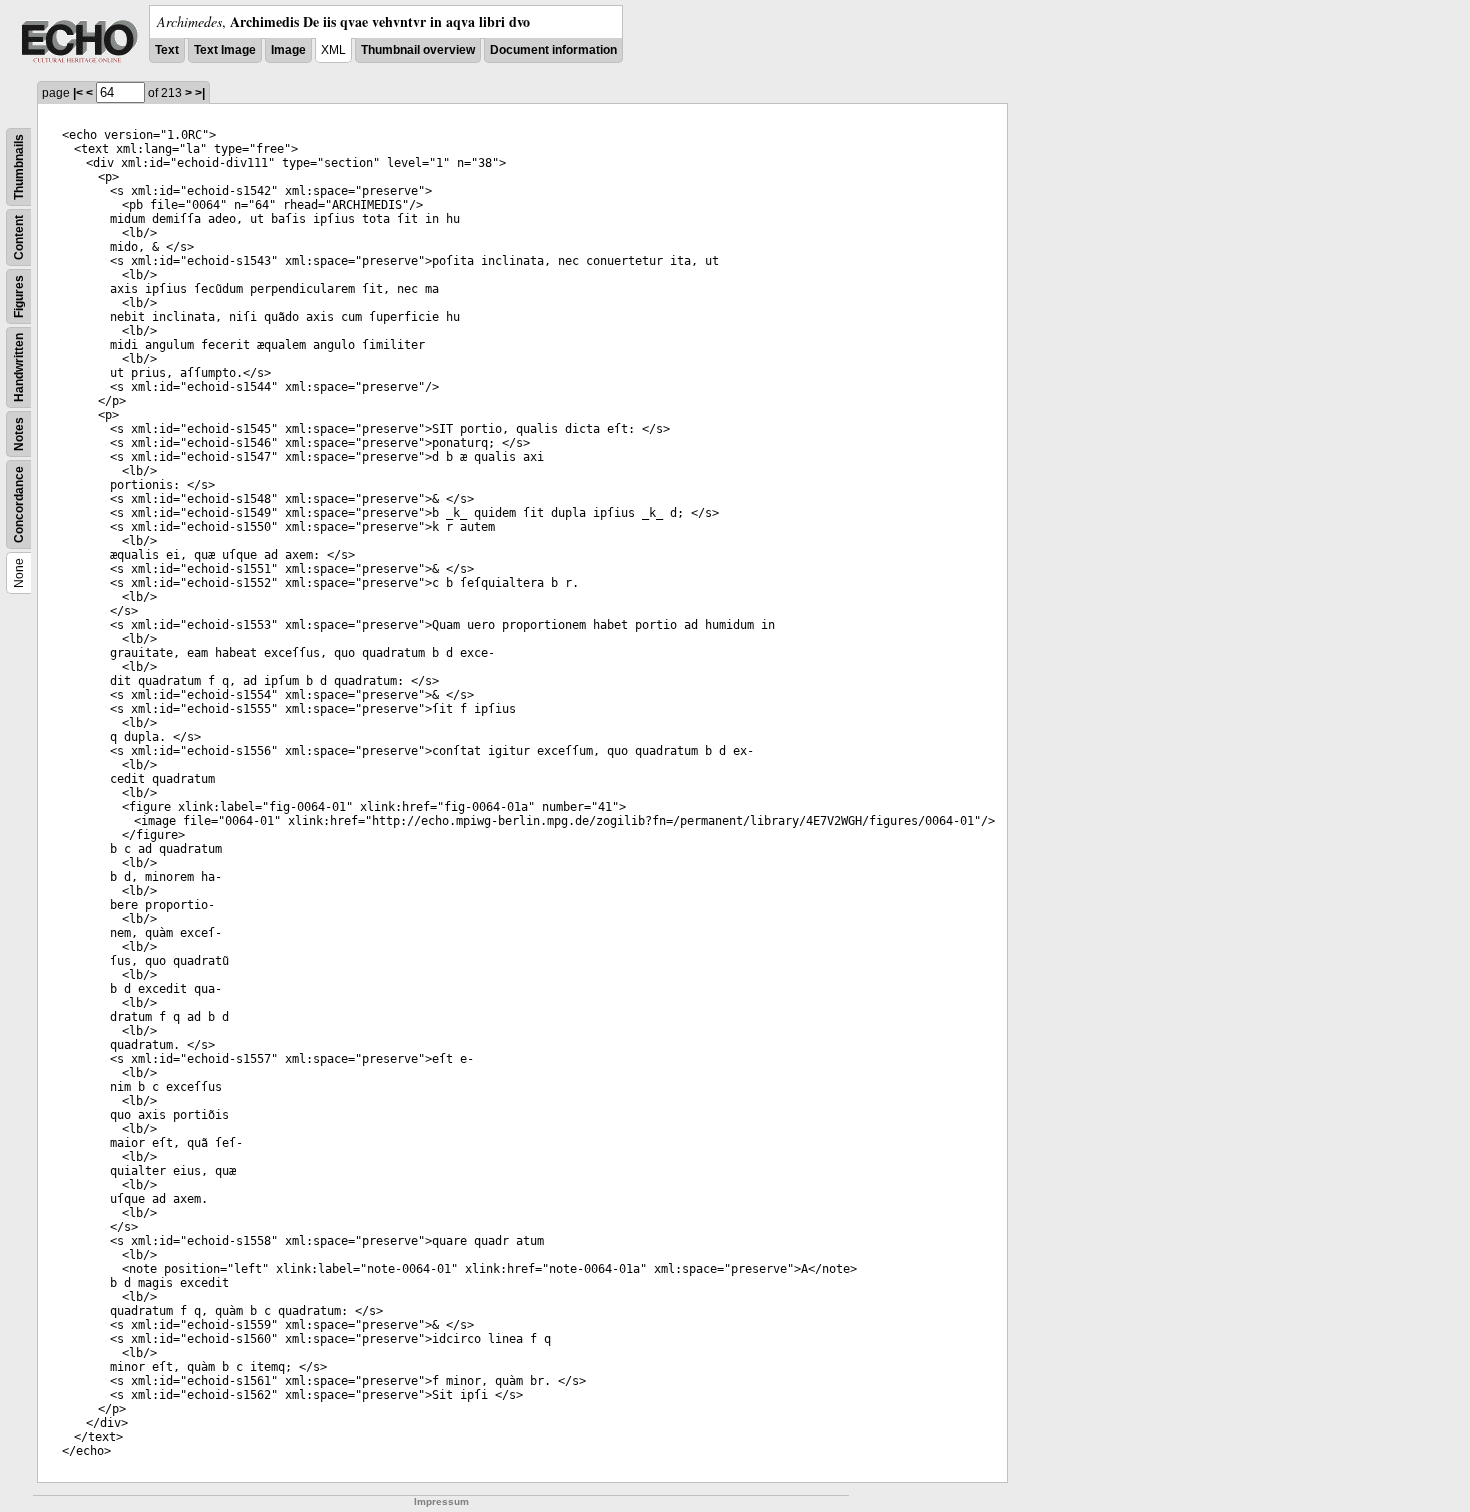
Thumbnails (19, 167)
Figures (19, 296)
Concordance (19, 504)
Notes (19, 434)
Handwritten (19, 367)
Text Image (225, 50)
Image (288, 50)
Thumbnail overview (418, 50)
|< (78, 93)
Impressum (441, 1501)
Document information (553, 50)
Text (167, 50)
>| (200, 93)
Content (19, 237)
